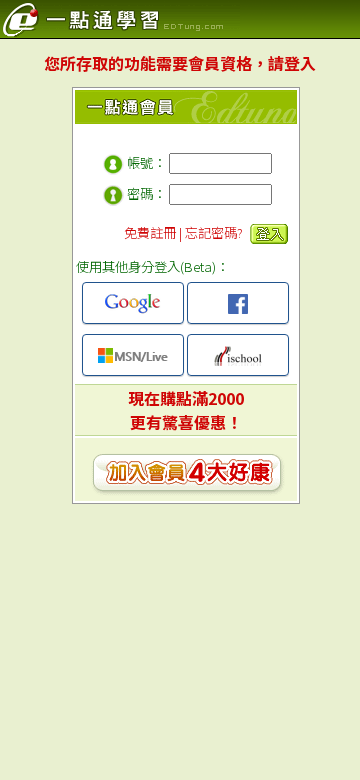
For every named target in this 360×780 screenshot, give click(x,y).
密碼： (146, 193)
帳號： (146, 162)
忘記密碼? (214, 232)
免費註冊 (150, 232)
